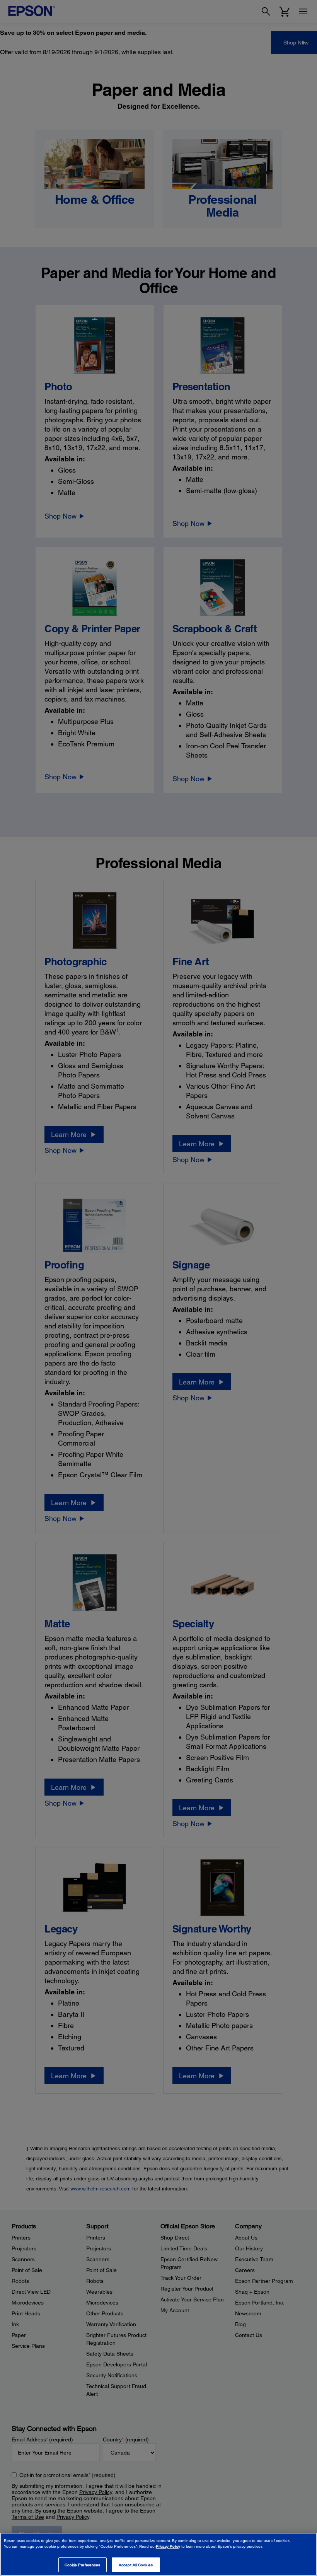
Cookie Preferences (83, 2565)
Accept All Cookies (136, 2565)
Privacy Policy (168, 2546)
